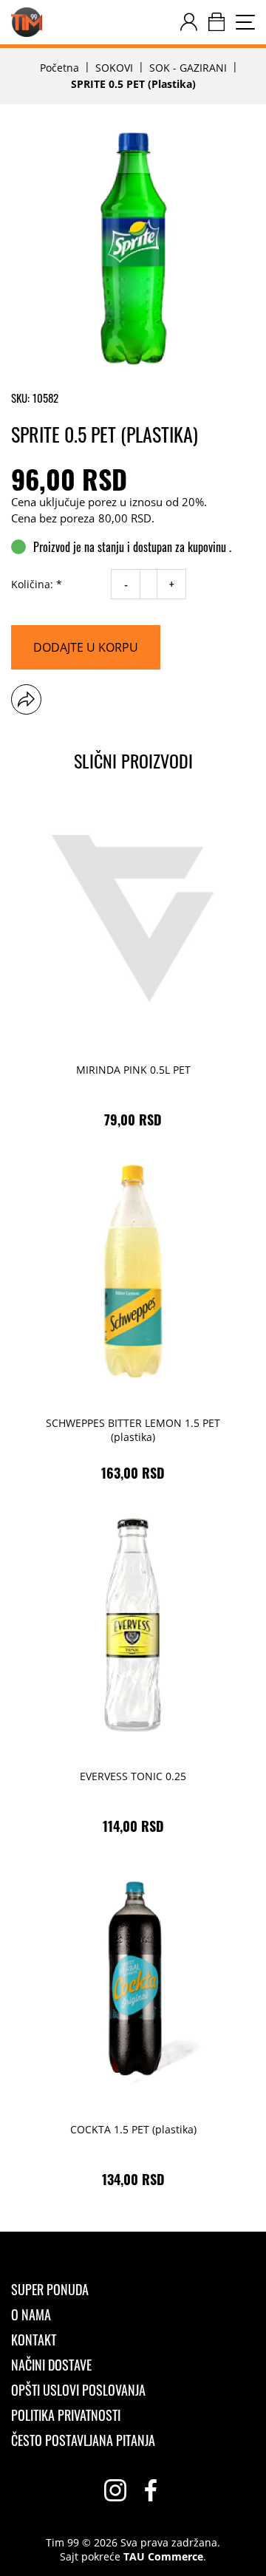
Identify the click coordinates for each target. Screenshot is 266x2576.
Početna (59, 68)
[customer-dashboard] (189, 22)
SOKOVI (114, 68)
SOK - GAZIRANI (188, 68)
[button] (26, 699)
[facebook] (151, 2490)
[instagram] (115, 2490)
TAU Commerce (163, 2557)
